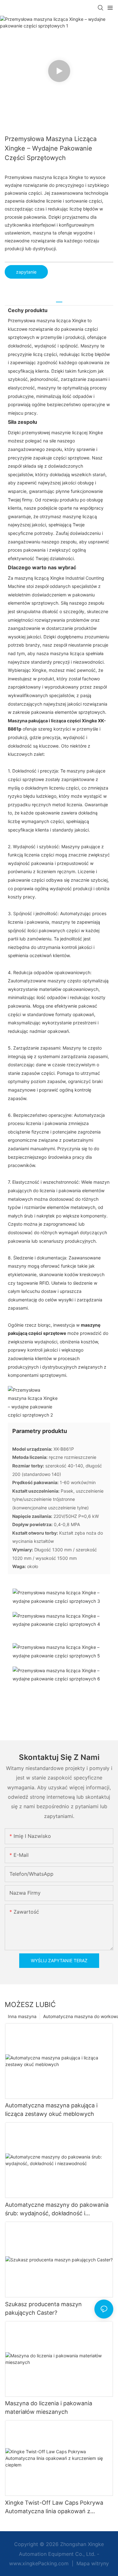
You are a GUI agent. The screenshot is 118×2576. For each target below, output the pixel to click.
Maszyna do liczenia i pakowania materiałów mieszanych (49, 2407)
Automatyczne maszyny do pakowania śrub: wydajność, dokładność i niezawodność (57, 2209)
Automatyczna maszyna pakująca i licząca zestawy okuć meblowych (51, 2110)
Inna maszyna (22, 2016)
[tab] (59, 300)
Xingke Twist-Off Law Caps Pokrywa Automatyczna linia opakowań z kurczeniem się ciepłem (54, 2507)
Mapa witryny (92, 2563)
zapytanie (26, 272)
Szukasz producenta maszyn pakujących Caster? (43, 2308)
